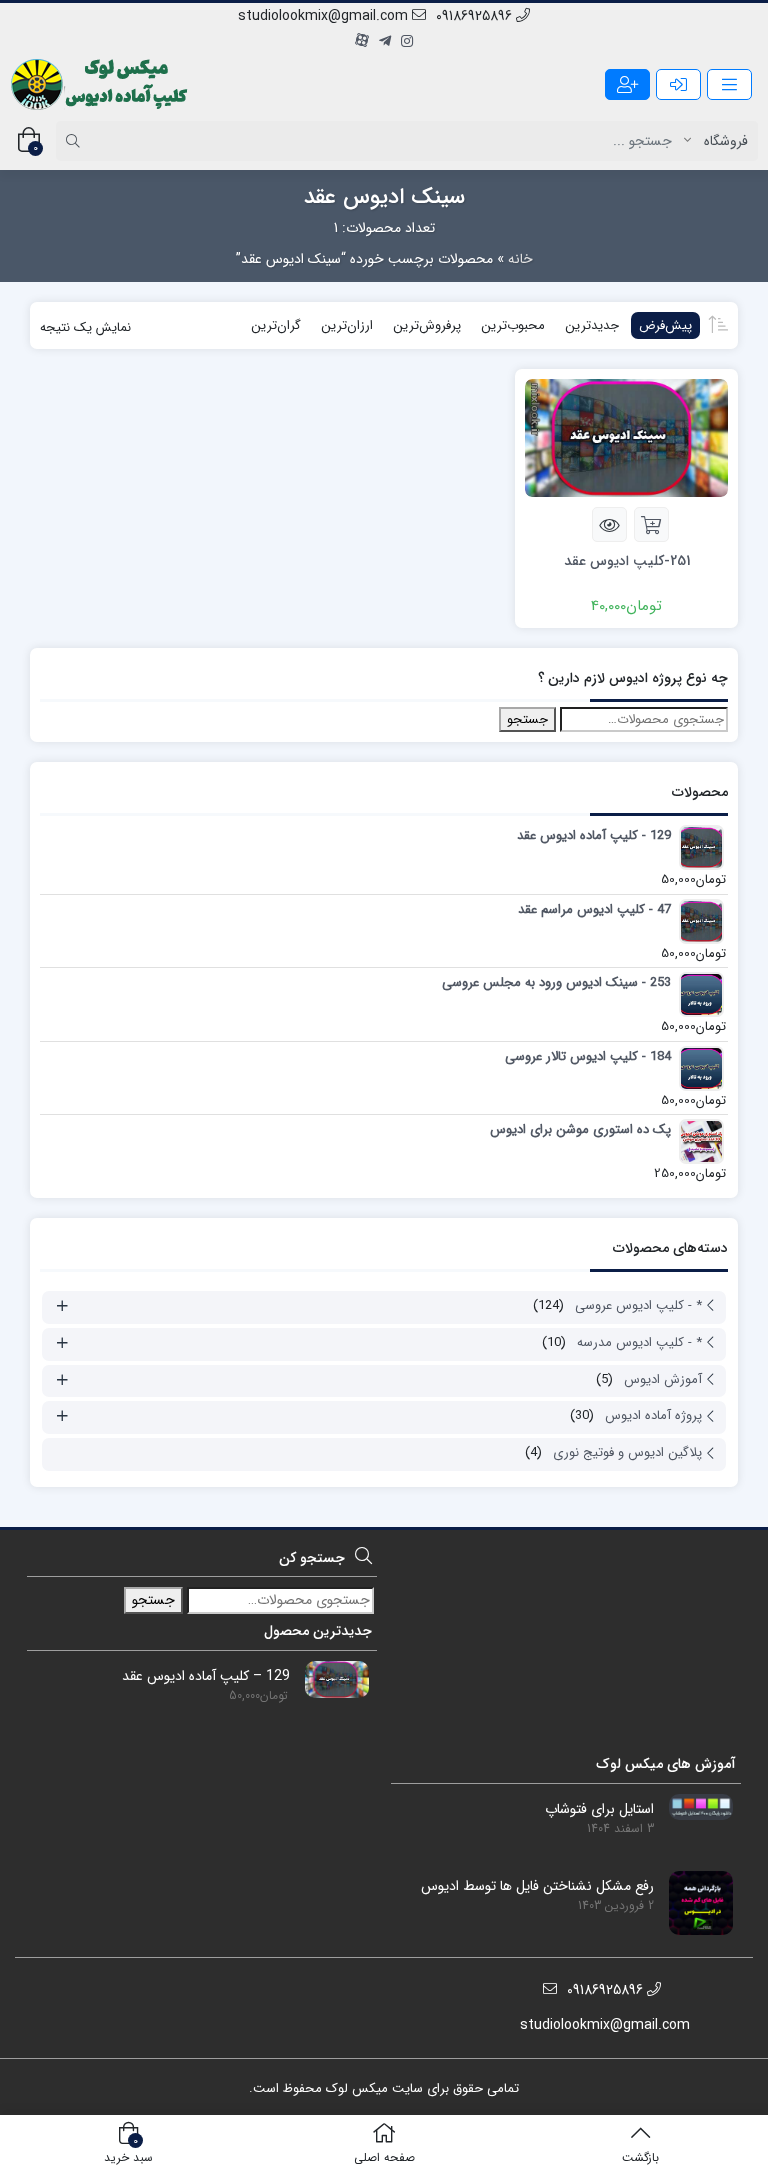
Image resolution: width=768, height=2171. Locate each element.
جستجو (527, 719)
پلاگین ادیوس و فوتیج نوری (627, 1452)
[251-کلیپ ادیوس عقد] (626, 437)
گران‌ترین (276, 325)
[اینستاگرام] (407, 42)
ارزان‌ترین (347, 325)
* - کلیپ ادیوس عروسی (638, 1305)
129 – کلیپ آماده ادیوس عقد (206, 1676)
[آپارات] (362, 42)
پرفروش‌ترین (427, 325)
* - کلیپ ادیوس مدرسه (639, 1342)
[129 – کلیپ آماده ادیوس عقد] (329, 1679)
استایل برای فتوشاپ (599, 1809)
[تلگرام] (385, 42)
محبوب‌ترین (513, 325)
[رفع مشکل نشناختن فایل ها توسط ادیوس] (693, 1902)
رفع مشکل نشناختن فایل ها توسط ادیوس (537, 1886)
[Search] (76, 141)
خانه (520, 259)
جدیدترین (592, 325)
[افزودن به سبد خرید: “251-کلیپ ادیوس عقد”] (651, 524)
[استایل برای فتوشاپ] (693, 1806)
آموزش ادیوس (663, 1379)
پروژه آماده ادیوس (653, 1415)
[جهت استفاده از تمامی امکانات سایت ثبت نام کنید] (627, 84)
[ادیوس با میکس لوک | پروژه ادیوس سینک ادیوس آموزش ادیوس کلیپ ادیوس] (101, 84)
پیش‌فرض (665, 325)
